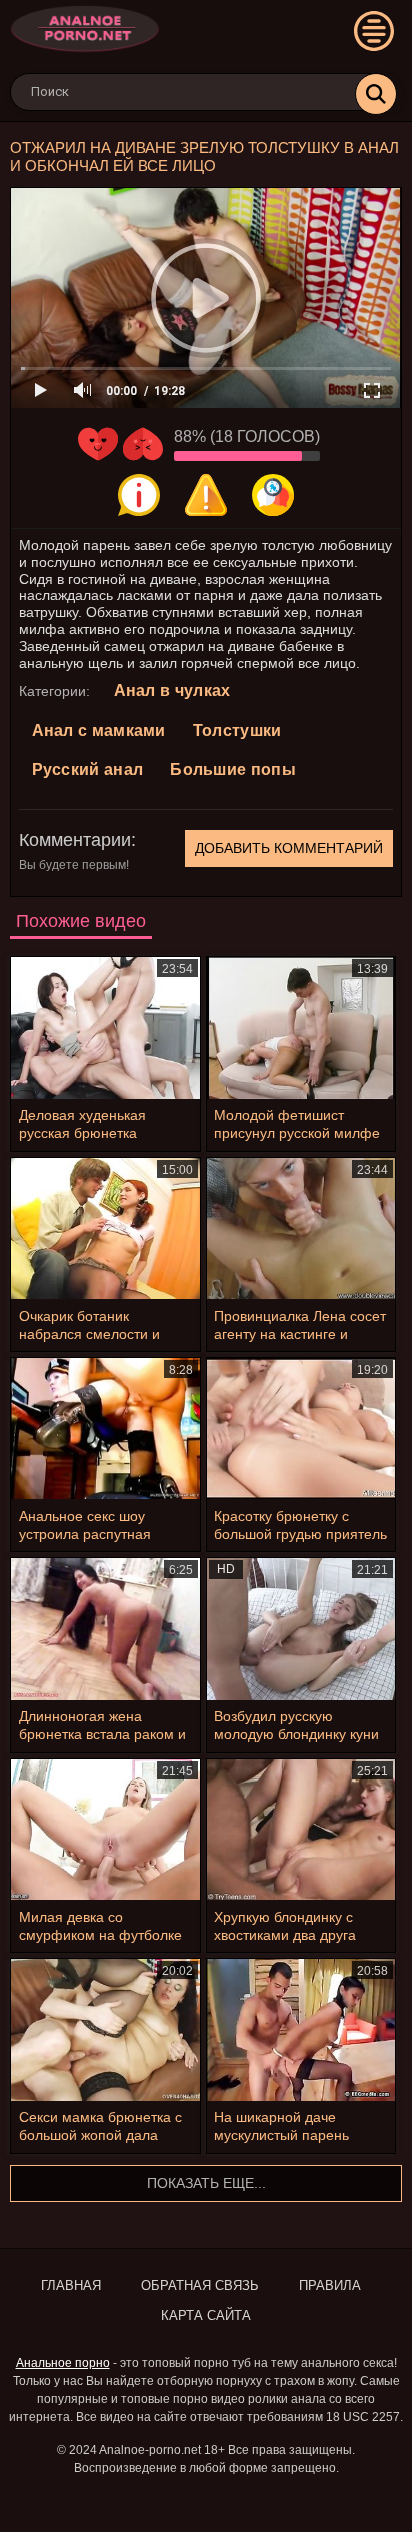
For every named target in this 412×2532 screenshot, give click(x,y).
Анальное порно (63, 2363)
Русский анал (88, 769)
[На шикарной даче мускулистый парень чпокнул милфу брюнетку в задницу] (301, 2029)
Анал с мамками (99, 730)
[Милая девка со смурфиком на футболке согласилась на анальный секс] (105, 1829)
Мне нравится (98, 444)
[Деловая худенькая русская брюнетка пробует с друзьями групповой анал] (105, 1027)
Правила (330, 2285)
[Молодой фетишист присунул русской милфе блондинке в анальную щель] (301, 1027)
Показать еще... (206, 2183)
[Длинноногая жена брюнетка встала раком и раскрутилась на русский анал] (105, 1628)
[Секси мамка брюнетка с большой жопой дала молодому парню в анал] (105, 2029)
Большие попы (233, 769)
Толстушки (237, 730)
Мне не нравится (143, 444)
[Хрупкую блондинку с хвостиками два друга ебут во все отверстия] (301, 1829)
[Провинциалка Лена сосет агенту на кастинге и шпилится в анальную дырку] (301, 1228)
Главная (71, 2285)
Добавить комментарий (289, 848)
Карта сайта (206, 2315)
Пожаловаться (206, 495)
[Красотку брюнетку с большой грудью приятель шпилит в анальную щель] (301, 1428)
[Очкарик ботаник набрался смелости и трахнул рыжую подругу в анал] (105, 1228)
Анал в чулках (172, 690)
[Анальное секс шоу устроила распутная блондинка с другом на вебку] (105, 1428)
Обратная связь (200, 2285)
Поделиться (273, 495)
